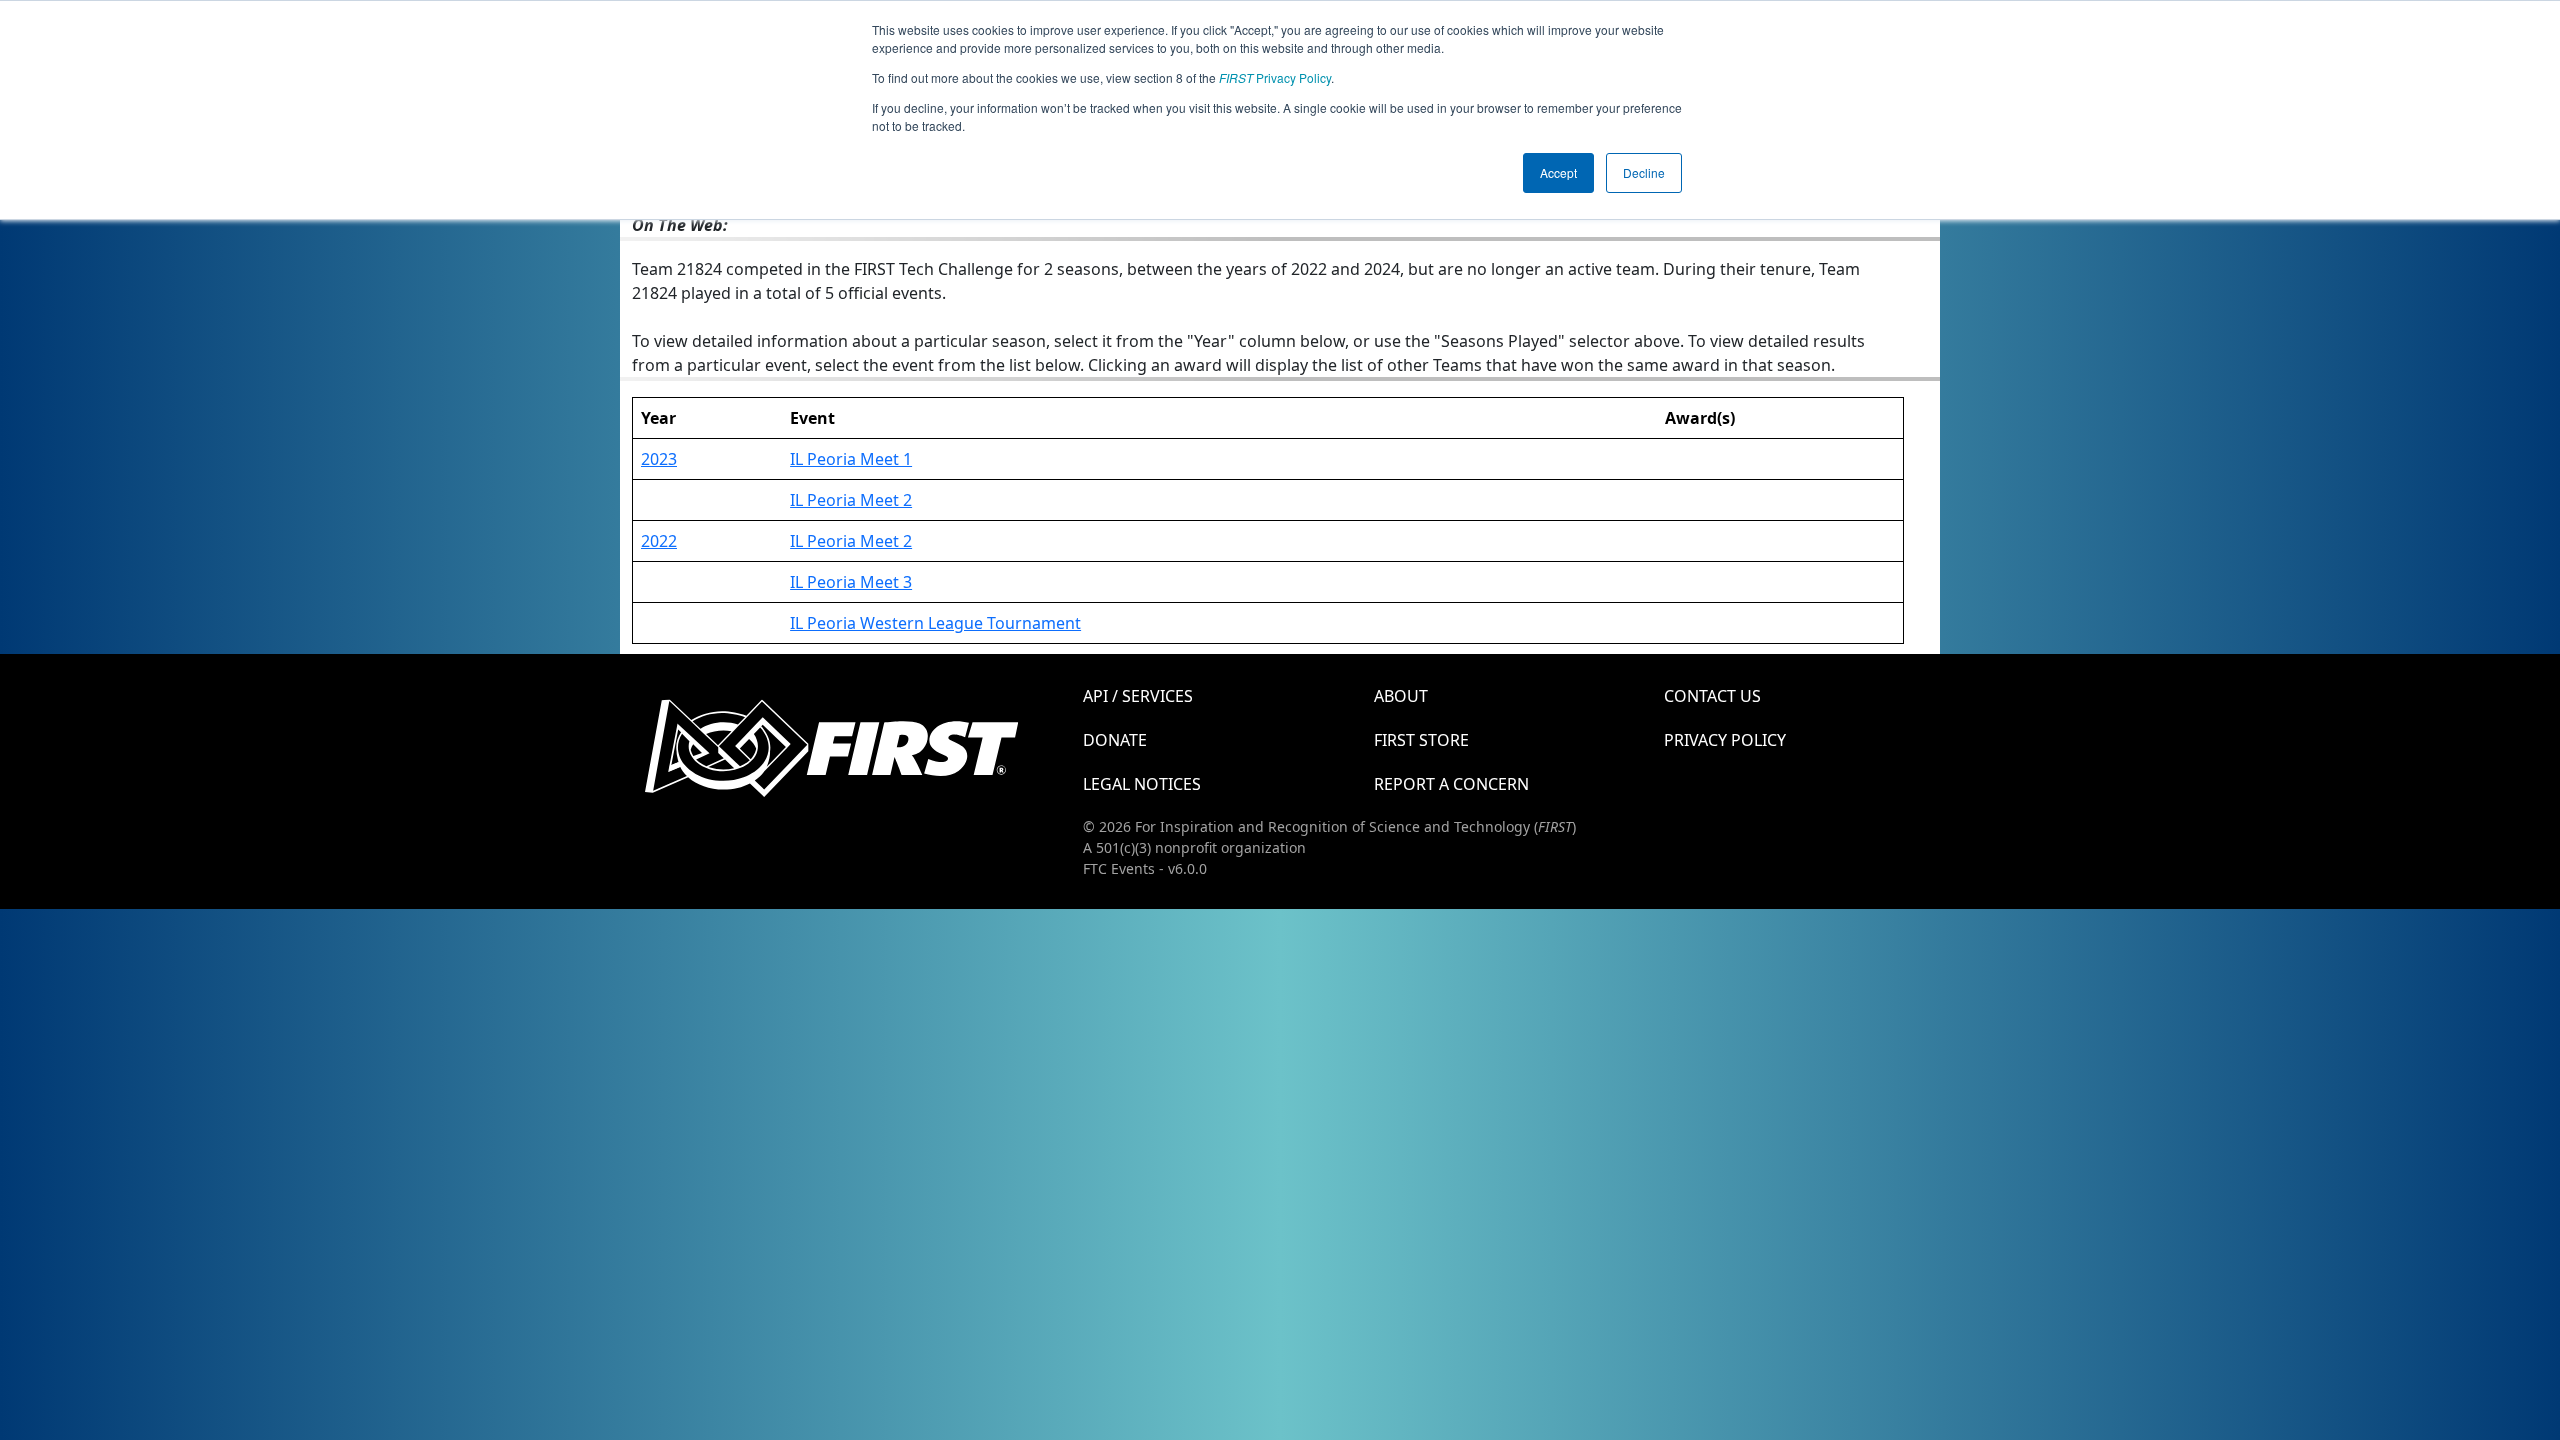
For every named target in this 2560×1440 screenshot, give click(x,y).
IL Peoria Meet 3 (851, 582)
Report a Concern (1451, 784)
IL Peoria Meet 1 (851, 459)
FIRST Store (1421, 740)
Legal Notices (1142, 784)
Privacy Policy (1275, 77)
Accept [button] (1558, 172)
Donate (1115, 740)
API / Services (1138, 696)
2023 (659, 459)
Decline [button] (1644, 172)
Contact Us (1712, 696)
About (1401, 696)
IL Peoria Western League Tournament (935, 623)
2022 (659, 541)
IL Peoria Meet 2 (851, 500)
